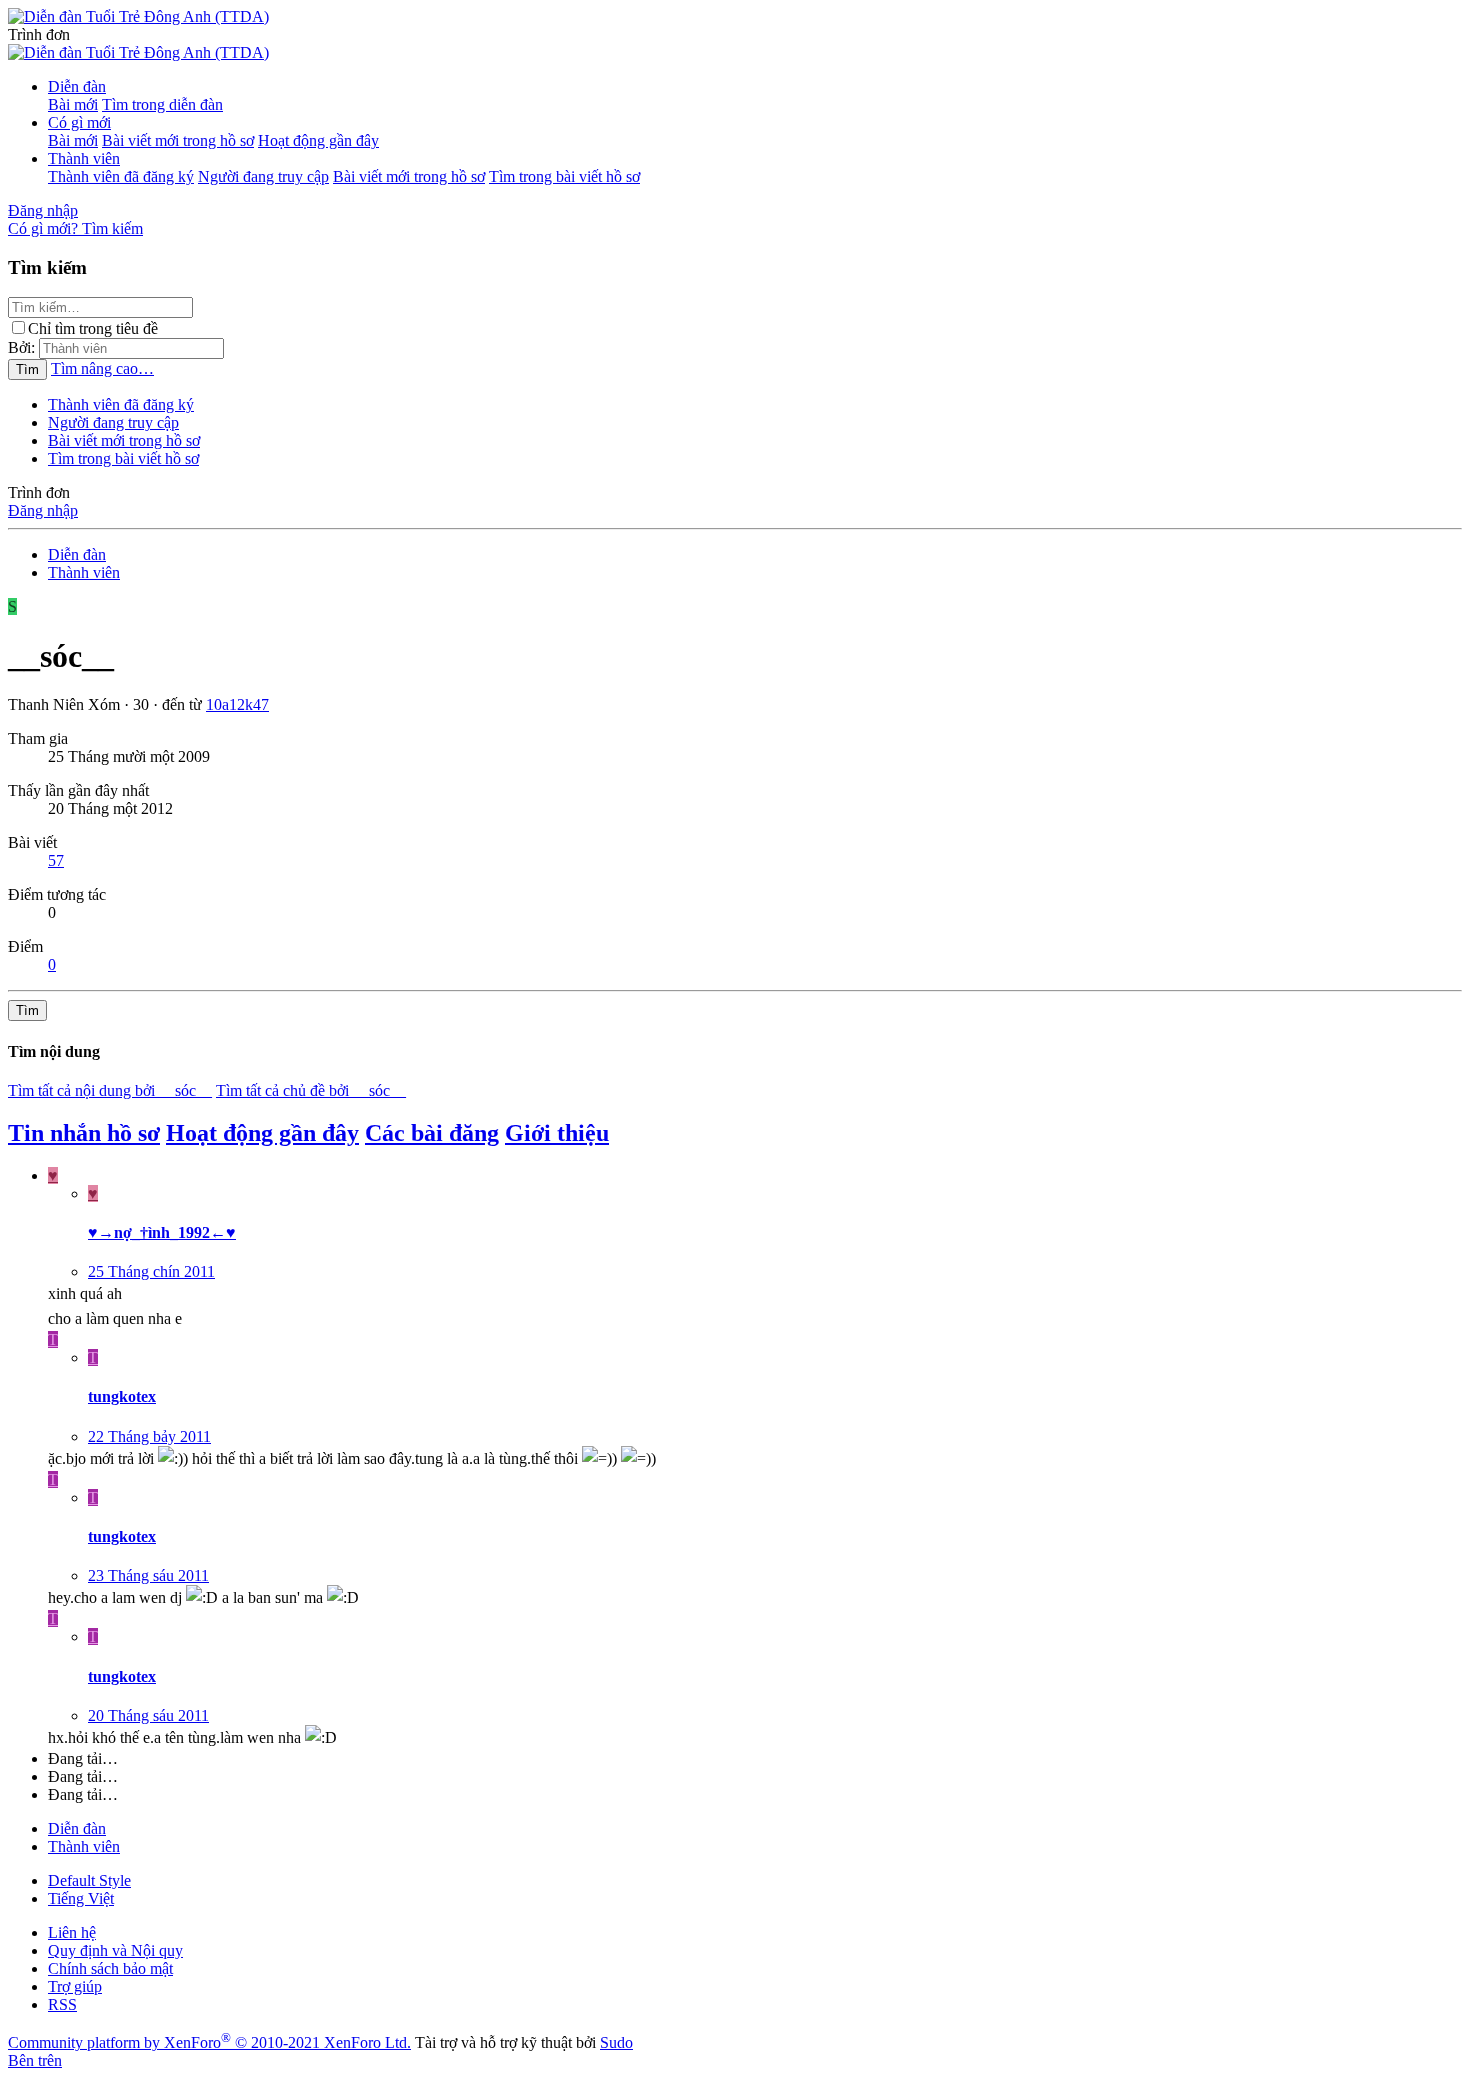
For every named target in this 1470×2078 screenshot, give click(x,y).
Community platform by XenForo (209, 2042)
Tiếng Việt (81, 1898)
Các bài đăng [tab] (432, 1133)
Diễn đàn (77, 86)
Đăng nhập (43, 510)
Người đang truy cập (263, 176)
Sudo (616, 2042)
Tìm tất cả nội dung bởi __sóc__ (110, 1090)
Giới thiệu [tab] (557, 1133)
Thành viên (84, 158)
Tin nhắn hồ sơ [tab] (84, 1133)
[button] (39, 34)
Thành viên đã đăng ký (121, 176)
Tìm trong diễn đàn (162, 104)
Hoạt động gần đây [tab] (262, 1133)
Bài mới (73, 104)
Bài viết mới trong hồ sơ (178, 140)
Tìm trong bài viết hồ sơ (564, 176)
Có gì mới (79, 122)
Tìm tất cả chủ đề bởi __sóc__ (311, 1090)
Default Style (89, 1880)
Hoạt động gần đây (318, 140)
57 (56, 860)
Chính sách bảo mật (110, 1968)
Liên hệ (72, 1932)
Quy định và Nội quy (115, 1950)
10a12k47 (237, 704)
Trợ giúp (75, 1986)
